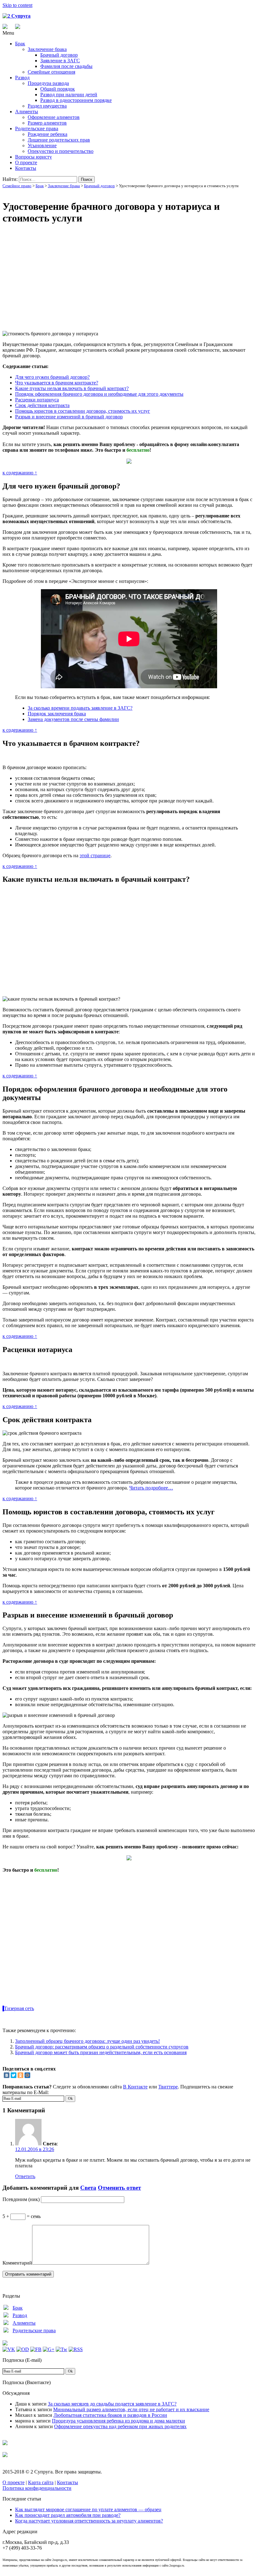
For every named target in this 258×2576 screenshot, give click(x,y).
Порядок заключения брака (57, 714)
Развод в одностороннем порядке (76, 100)
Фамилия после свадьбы (66, 66)
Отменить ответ (119, 2188)
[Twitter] (14, 2075)
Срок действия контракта (42, 405)
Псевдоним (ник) (21, 2199)
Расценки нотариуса (37, 400)
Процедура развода (48, 83)
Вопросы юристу (34, 157)
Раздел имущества (47, 106)
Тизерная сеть (19, 2008)
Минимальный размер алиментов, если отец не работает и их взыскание (131, 2409)
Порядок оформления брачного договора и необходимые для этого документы (99, 394)
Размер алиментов (47, 123)
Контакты (26, 168)
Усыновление (42, 145)
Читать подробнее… (151, 1488)
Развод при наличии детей (69, 95)
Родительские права (37, 129)
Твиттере (168, 2087)
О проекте (26, 162)
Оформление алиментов (54, 117)
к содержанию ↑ (20, 473)
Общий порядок (58, 89)
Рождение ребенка (48, 134)
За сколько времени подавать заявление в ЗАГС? (80, 708)
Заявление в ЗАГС (60, 61)
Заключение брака (47, 49)
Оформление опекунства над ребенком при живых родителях (120, 2426)
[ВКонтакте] (7, 2075)
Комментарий (17, 2263)
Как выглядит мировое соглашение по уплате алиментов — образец (88, 2509)
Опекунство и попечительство (61, 151)
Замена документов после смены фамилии (73, 719)
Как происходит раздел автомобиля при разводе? (68, 2515)
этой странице (95, 855)
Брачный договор (59, 55)
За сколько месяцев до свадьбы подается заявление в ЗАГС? (112, 2404)
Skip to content (17, 5)
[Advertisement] (129, 275)
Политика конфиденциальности (37, 2488)
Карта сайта (41, 2482)
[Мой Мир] (27, 2075)
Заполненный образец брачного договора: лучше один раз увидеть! (87, 2041)
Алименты (27, 112)
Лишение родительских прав (59, 140)
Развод (22, 78)
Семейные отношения (51, 72)
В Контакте (135, 2087)
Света (88, 2188)
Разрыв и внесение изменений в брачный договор (69, 417)
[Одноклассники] (20, 2075)
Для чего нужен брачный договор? (52, 377)
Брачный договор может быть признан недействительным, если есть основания (101, 2052)
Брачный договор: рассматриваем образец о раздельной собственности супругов (102, 2047)
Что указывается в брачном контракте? (57, 383)
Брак (20, 44)
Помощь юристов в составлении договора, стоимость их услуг (83, 411)
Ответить (25, 2176)
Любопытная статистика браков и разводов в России (110, 2415)
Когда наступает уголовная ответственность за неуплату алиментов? (89, 2521)
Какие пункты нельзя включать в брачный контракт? (72, 388)
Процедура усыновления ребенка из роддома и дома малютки (118, 2421)
